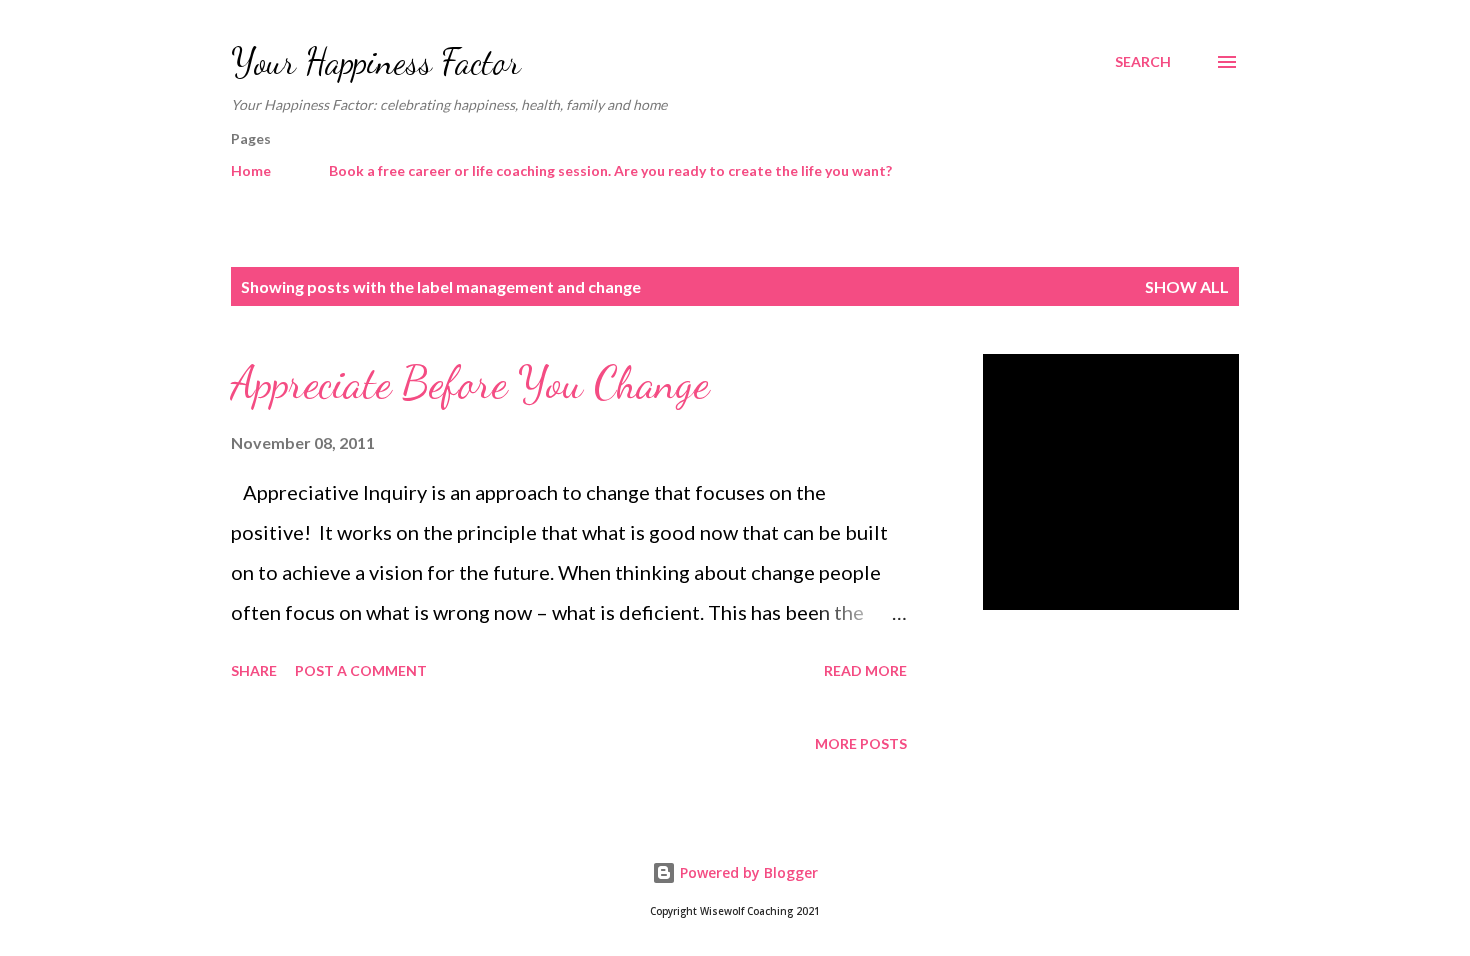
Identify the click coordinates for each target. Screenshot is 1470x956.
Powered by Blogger (747, 872)
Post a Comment (361, 670)
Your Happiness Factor (376, 61)
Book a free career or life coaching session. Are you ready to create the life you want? (610, 170)
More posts (861, 743)
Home (251, 170)
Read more (865, 670)
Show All (1187, 286)
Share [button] (254, 670)
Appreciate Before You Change (470, 383)
